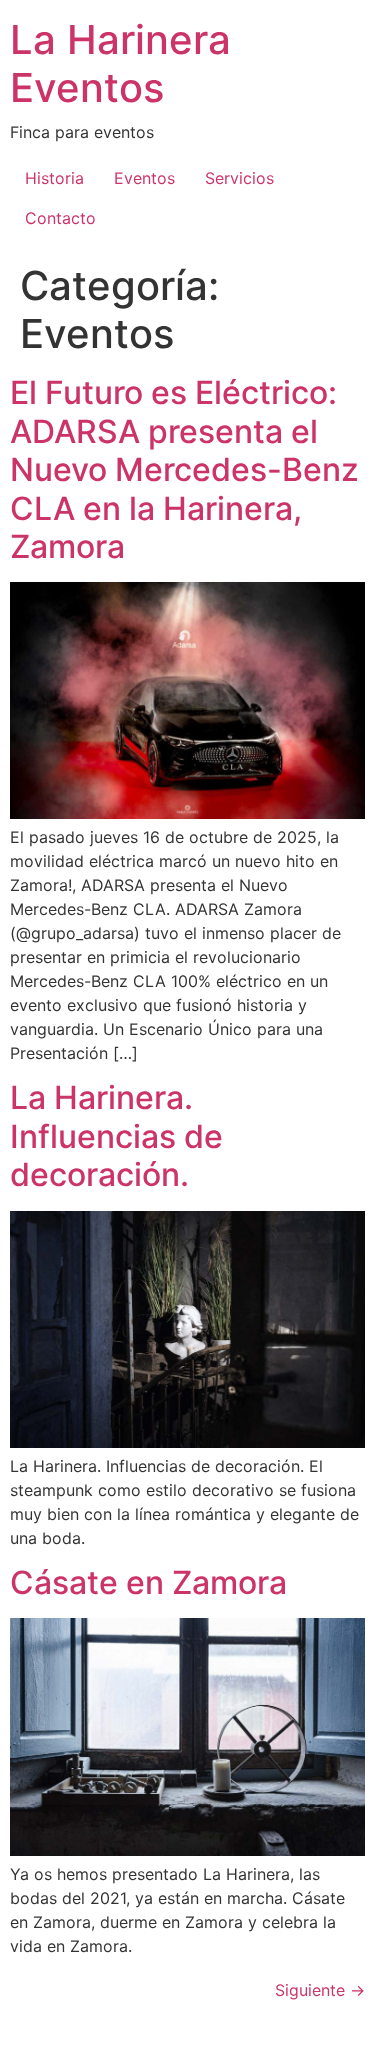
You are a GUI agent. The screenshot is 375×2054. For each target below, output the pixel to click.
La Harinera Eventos (120, 63)
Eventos (144, 178)
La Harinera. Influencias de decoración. (116, 1136)
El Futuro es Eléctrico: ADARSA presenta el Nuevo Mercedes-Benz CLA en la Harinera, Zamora (184, 469)
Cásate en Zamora (148, 1582)
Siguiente (320, 1990)
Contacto (60, 218)
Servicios (239, 178)
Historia (54, 178)
